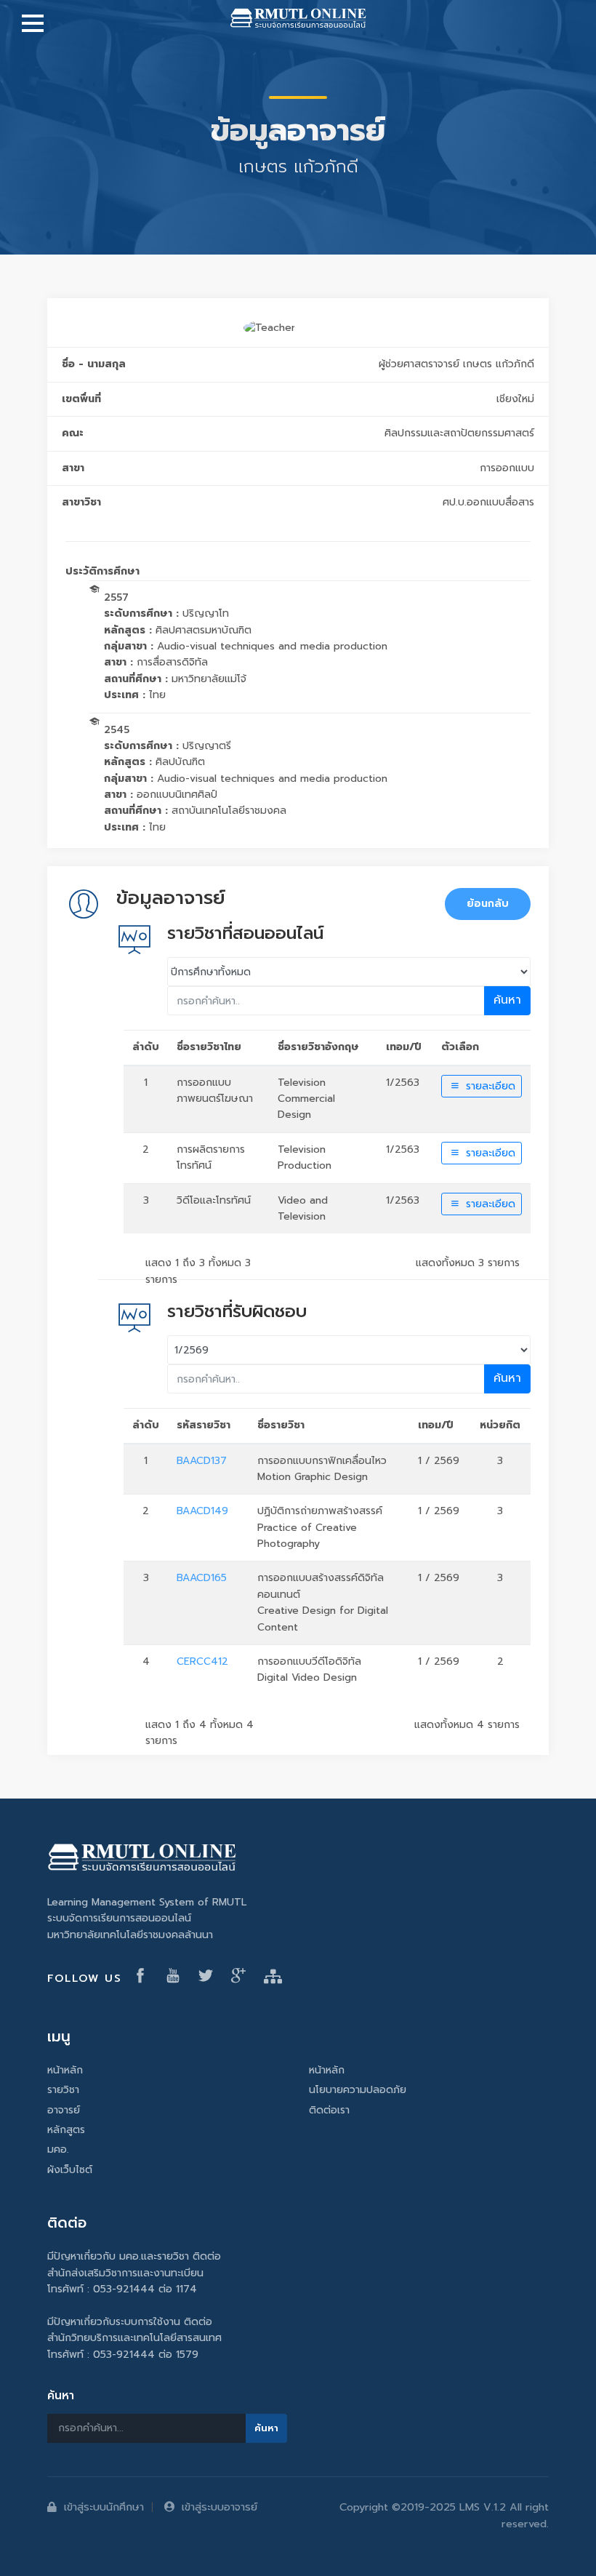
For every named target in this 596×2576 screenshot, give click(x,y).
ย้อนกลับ (488, 904)
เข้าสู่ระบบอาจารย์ (220, 2507)
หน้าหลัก (65, 2070)
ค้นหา (507, 1000)
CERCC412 (202, 1661)
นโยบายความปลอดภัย (358, 2090)
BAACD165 (202, 1578)
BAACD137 (202, 1461)
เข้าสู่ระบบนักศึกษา (104, 2507)
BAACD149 (202, 1511)
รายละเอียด (489, 1086)
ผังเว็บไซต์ (70, 2170)
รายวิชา (63, 2090)
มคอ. (58, 2149)
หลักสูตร (66, 2130)
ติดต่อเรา (329, 2110)
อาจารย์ (64, 2110)
